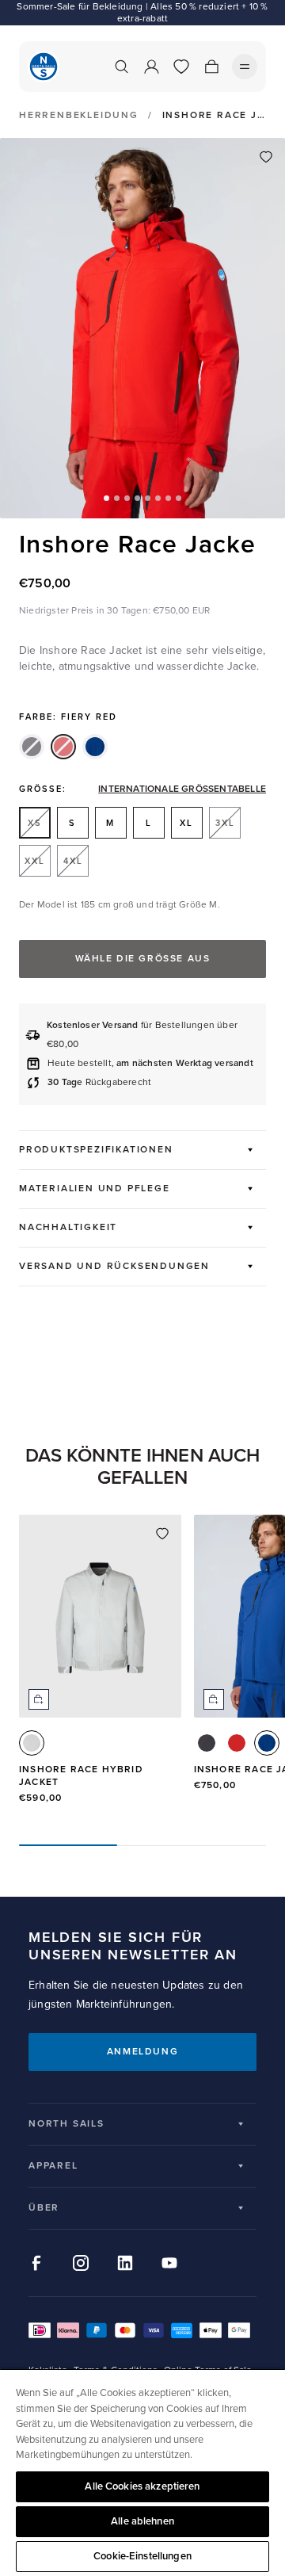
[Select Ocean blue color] (267, 1743)
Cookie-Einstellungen (142, 2556)
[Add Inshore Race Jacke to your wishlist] (266, 157)
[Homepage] (44, 67)
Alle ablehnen (142, 2521)
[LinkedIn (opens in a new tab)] (125, 2263)
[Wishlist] (181, 67)
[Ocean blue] (95, 747)
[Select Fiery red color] (237, 1743)
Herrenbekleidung (79, 116)
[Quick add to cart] (39, 1699)
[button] (106, 498)
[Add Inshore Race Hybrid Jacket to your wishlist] (162, 1534)
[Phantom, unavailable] (32, 747)
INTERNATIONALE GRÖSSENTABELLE (182, 789)
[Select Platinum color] (32, 1743)
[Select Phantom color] (207, 1743)
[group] (100, 1667)
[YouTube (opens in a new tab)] (169, 2263)
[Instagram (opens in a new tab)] (81, 2263)
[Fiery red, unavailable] (63, 747)
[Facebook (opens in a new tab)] (36, 2263)
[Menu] (245, 67)
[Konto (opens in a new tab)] (151, 67)
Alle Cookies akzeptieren (142, 2486)
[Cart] (211, 67)
